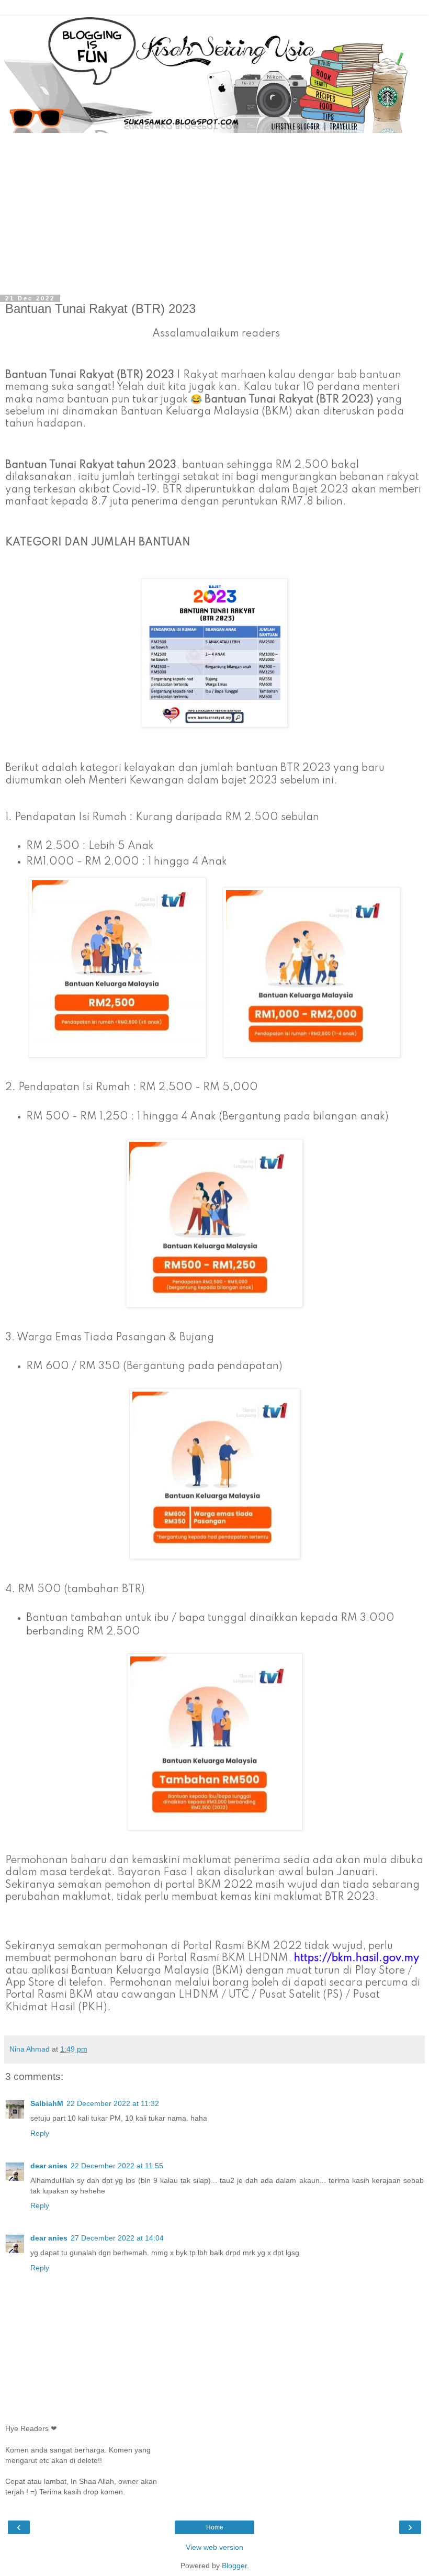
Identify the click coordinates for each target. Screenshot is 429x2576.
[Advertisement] (214, 211)
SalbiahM (47, 2103)
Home (215, 2527)
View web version (214, 2547)
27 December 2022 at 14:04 (117, 2238)
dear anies (49, 2166)
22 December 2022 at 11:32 (113, 2103)
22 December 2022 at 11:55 (117, 2166)
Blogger (234, 2566)
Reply (40, 2133)
